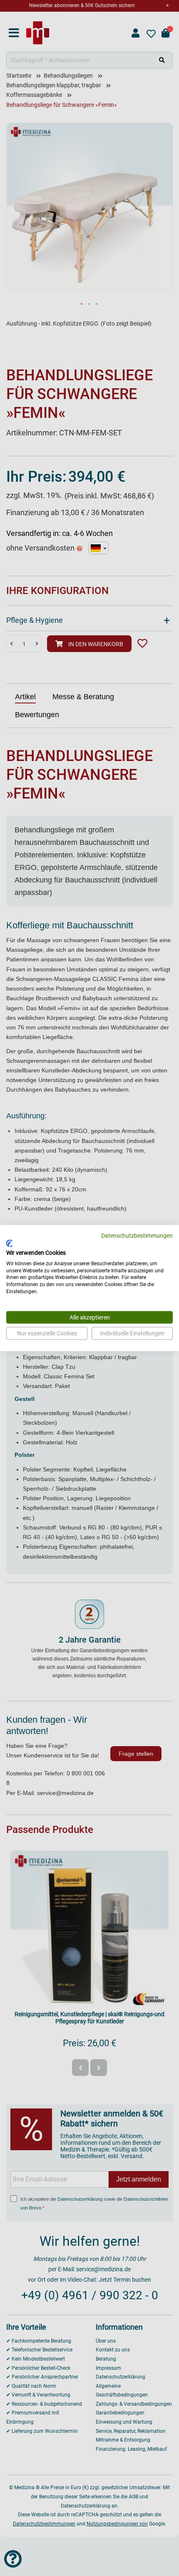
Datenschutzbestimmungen (137, 1235)
